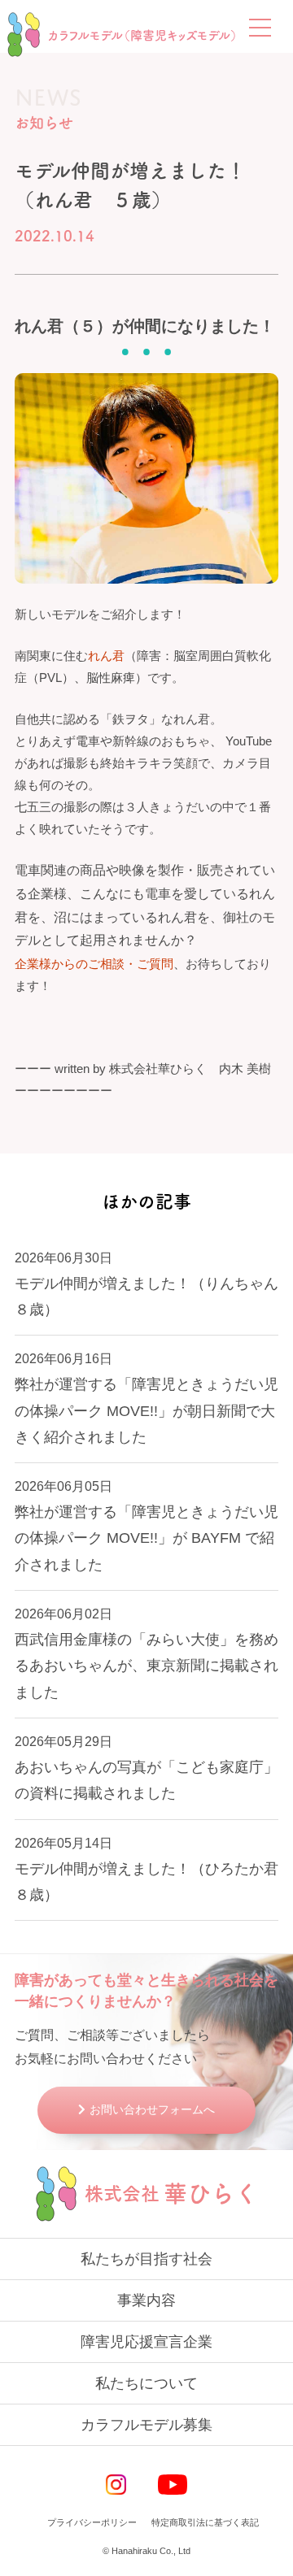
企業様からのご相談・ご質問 (94, 964)
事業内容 (146, 2300)
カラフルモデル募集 (146, 2425)
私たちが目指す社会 (146, 2259)
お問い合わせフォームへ (152, 2109)
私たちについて (146, 2383)
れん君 (106, 656)
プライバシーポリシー (92, 2522)
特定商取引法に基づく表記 (205, 2522)
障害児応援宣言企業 (146, 2342)
